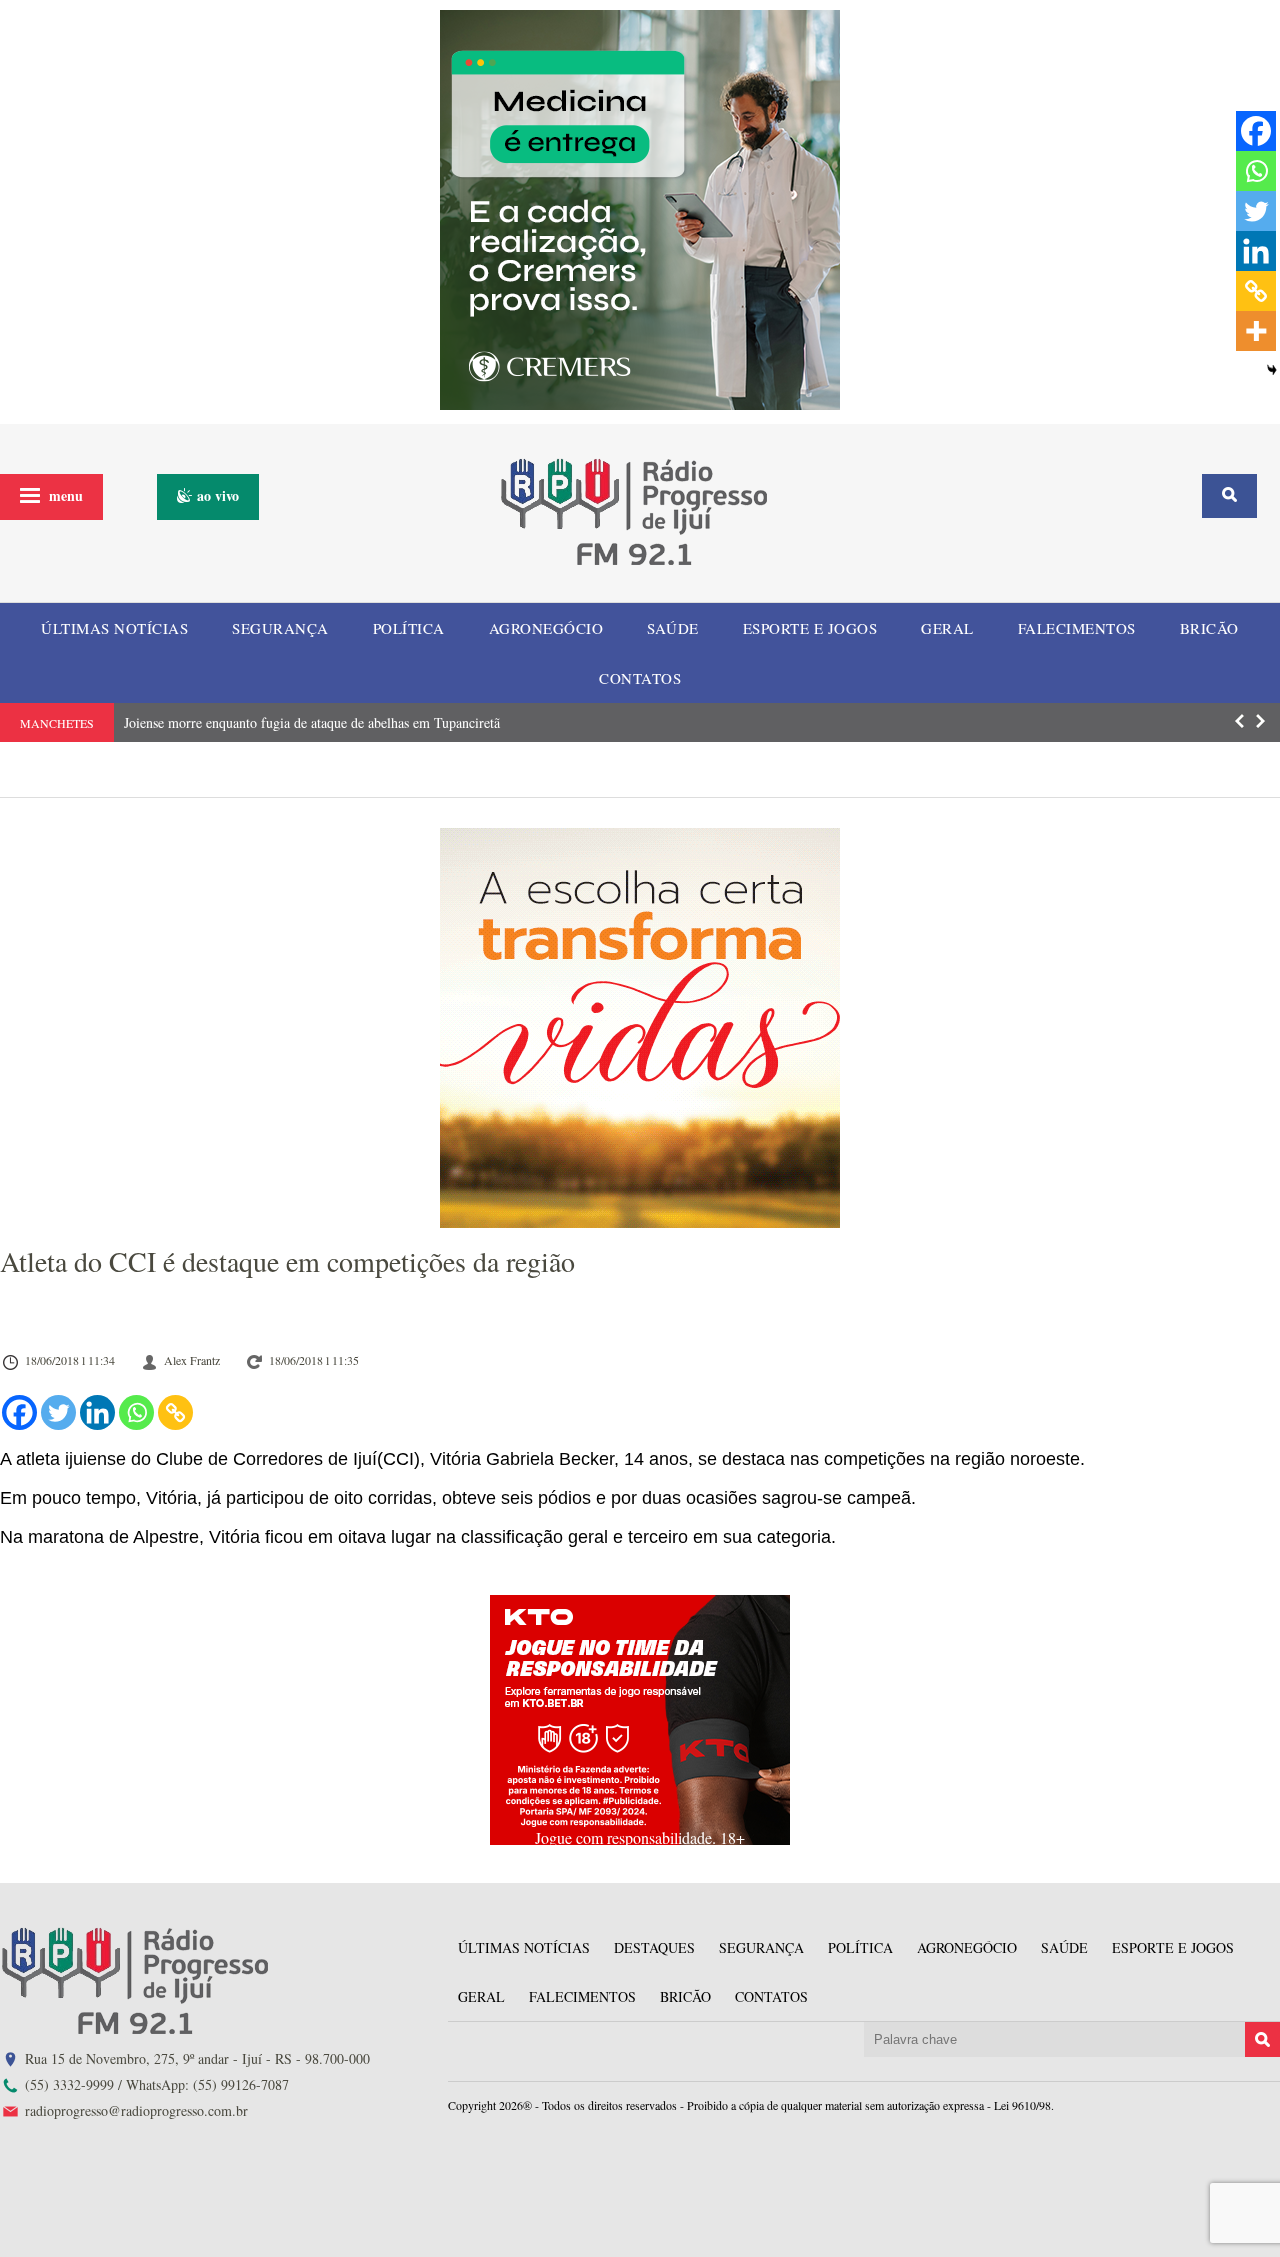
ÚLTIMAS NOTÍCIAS (114, 628)
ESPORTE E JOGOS (810, 628)
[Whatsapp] (136, 1412)
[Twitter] (58, 1412)
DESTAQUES (654, 1947)
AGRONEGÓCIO (546, 628)
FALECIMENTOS (1077, 628)
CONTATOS (640, 678)
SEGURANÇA (280, 628)
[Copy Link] (175, 1412)
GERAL (947, 628)
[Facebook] (19, 1412)
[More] (1256, 331)
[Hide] (1272, 370)
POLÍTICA (409, 628)
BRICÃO (1209, 628)
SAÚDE (673, 628)
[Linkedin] (97, 1412)
